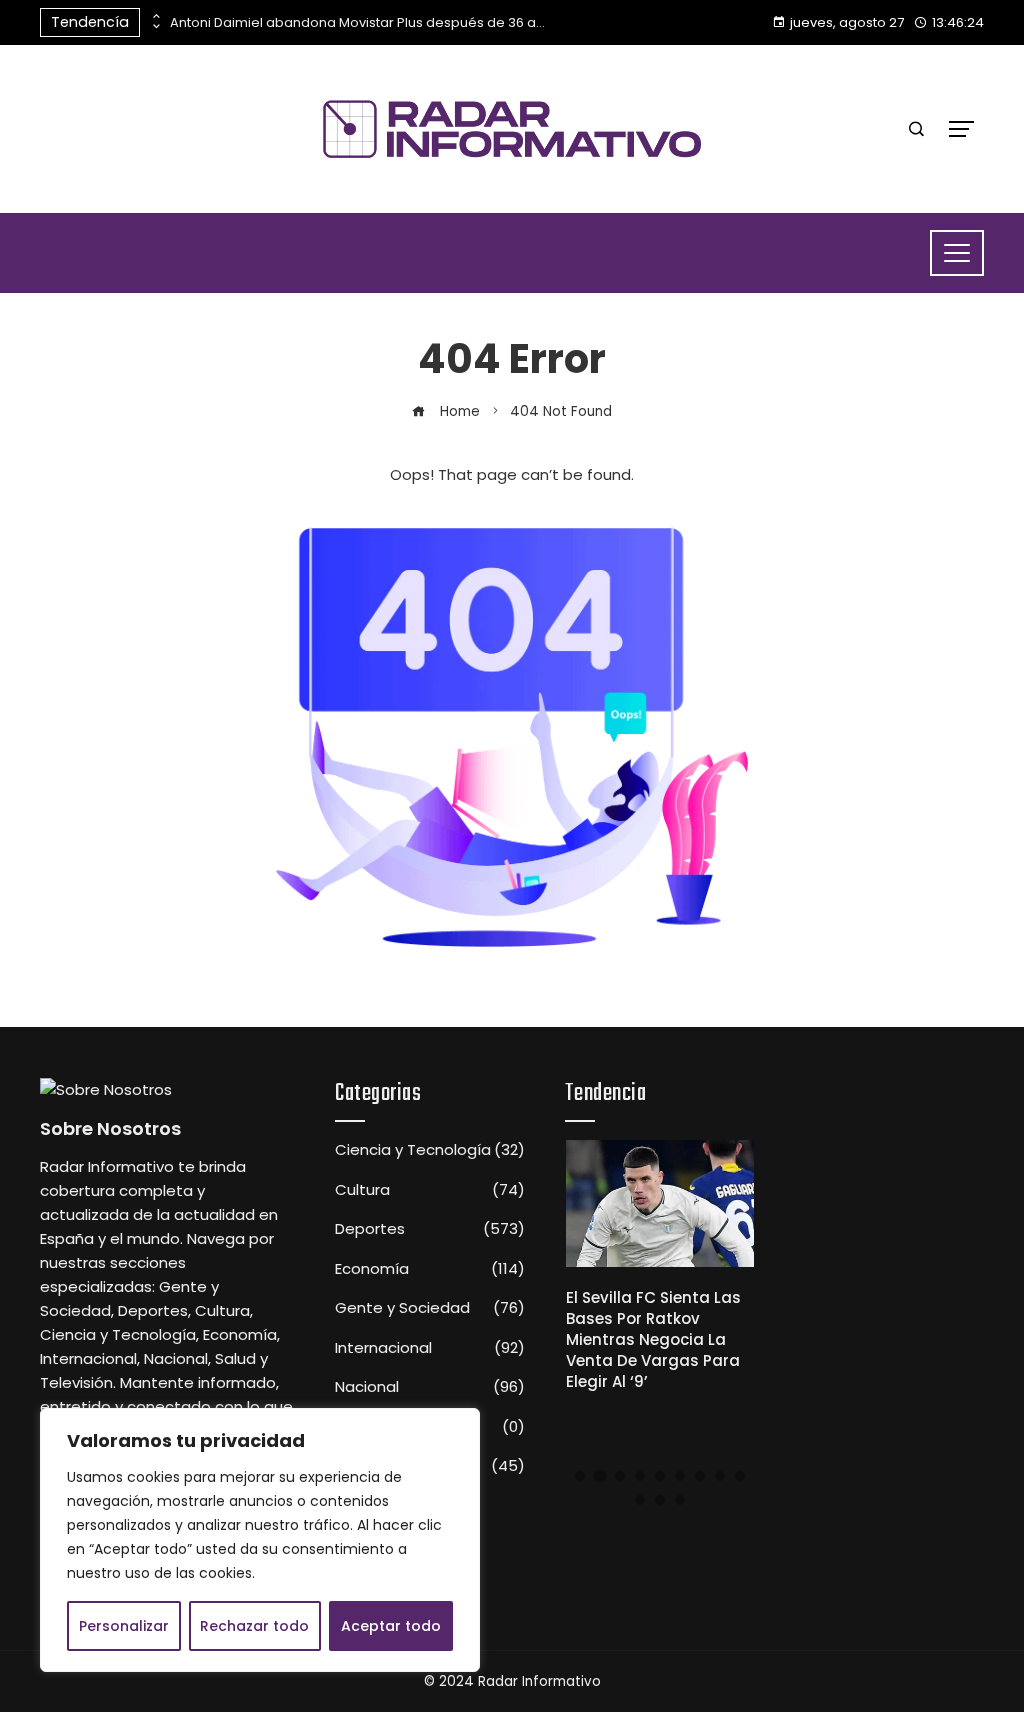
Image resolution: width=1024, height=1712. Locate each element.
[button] (580, 1476)
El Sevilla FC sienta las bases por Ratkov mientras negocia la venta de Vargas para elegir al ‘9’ (653, 1339)
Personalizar (124, 1626)
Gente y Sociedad (430, 1308)
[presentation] (155, 17)
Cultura (430, 1190)
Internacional (430, 1348)
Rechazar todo (254, 1626)
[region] (260, 1540)
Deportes (430, 1229)
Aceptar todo (391, 1626)
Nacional (430, 1387)
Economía (430, 1269)
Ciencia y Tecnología (430, 1150)
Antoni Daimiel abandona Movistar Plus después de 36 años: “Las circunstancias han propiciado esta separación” (360, 22)
